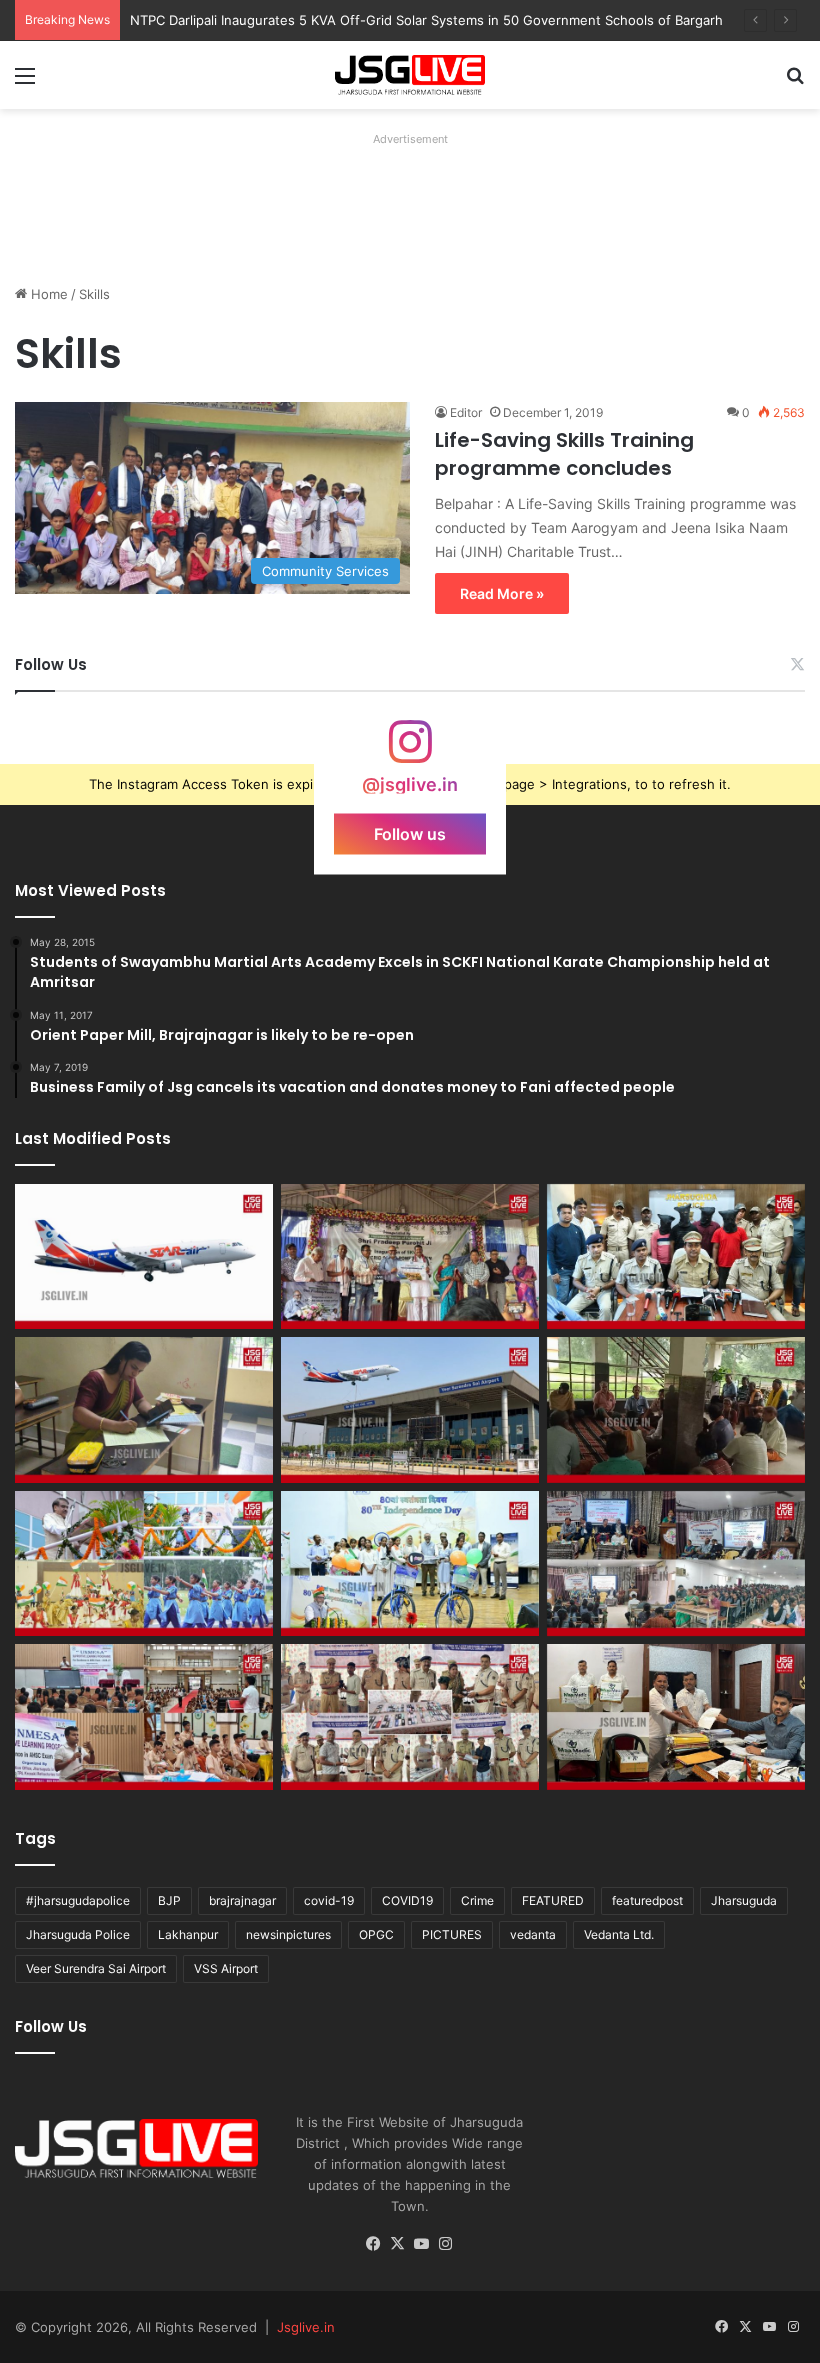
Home (47, 294)
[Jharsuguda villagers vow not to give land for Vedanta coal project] (676, 1410)
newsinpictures (288, 1934)
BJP (169, 1900)
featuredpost (647, 1900)
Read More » (502, 593)
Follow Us (51, 664)
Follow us (410, 833)
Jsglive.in (306, 2327)
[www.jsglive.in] (410, 75)
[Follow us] (410, 751)
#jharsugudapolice (78, 1900)
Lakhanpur (188, 1934)
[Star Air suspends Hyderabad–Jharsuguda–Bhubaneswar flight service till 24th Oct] (410, 1410)
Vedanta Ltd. (619, 1934)
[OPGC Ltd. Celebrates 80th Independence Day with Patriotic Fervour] (144, 1564)
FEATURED (553, 1900)
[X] (398, 2244)
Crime (477, 1900)
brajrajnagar (242, 1900)
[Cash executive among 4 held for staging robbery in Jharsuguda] (676, 1257)
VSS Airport (226, 1968)
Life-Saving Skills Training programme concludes (564, 454)
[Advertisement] (379, 198)
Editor (466, 412)
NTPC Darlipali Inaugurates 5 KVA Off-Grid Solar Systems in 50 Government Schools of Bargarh (426, 20)
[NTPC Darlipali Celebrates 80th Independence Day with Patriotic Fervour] (410, 1564)
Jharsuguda (744, 1900)
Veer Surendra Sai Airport (96, 1968)
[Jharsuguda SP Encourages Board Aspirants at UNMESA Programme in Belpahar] (144, 1717)
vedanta (533, 1934)
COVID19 (407, 1900)
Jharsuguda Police (78, 1934)
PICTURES (452, 1934)
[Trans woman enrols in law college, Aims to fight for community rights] (144, 1410)
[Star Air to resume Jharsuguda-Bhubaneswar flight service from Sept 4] (144, 1257)
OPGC (376, 1934)
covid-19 (329, 1900)
